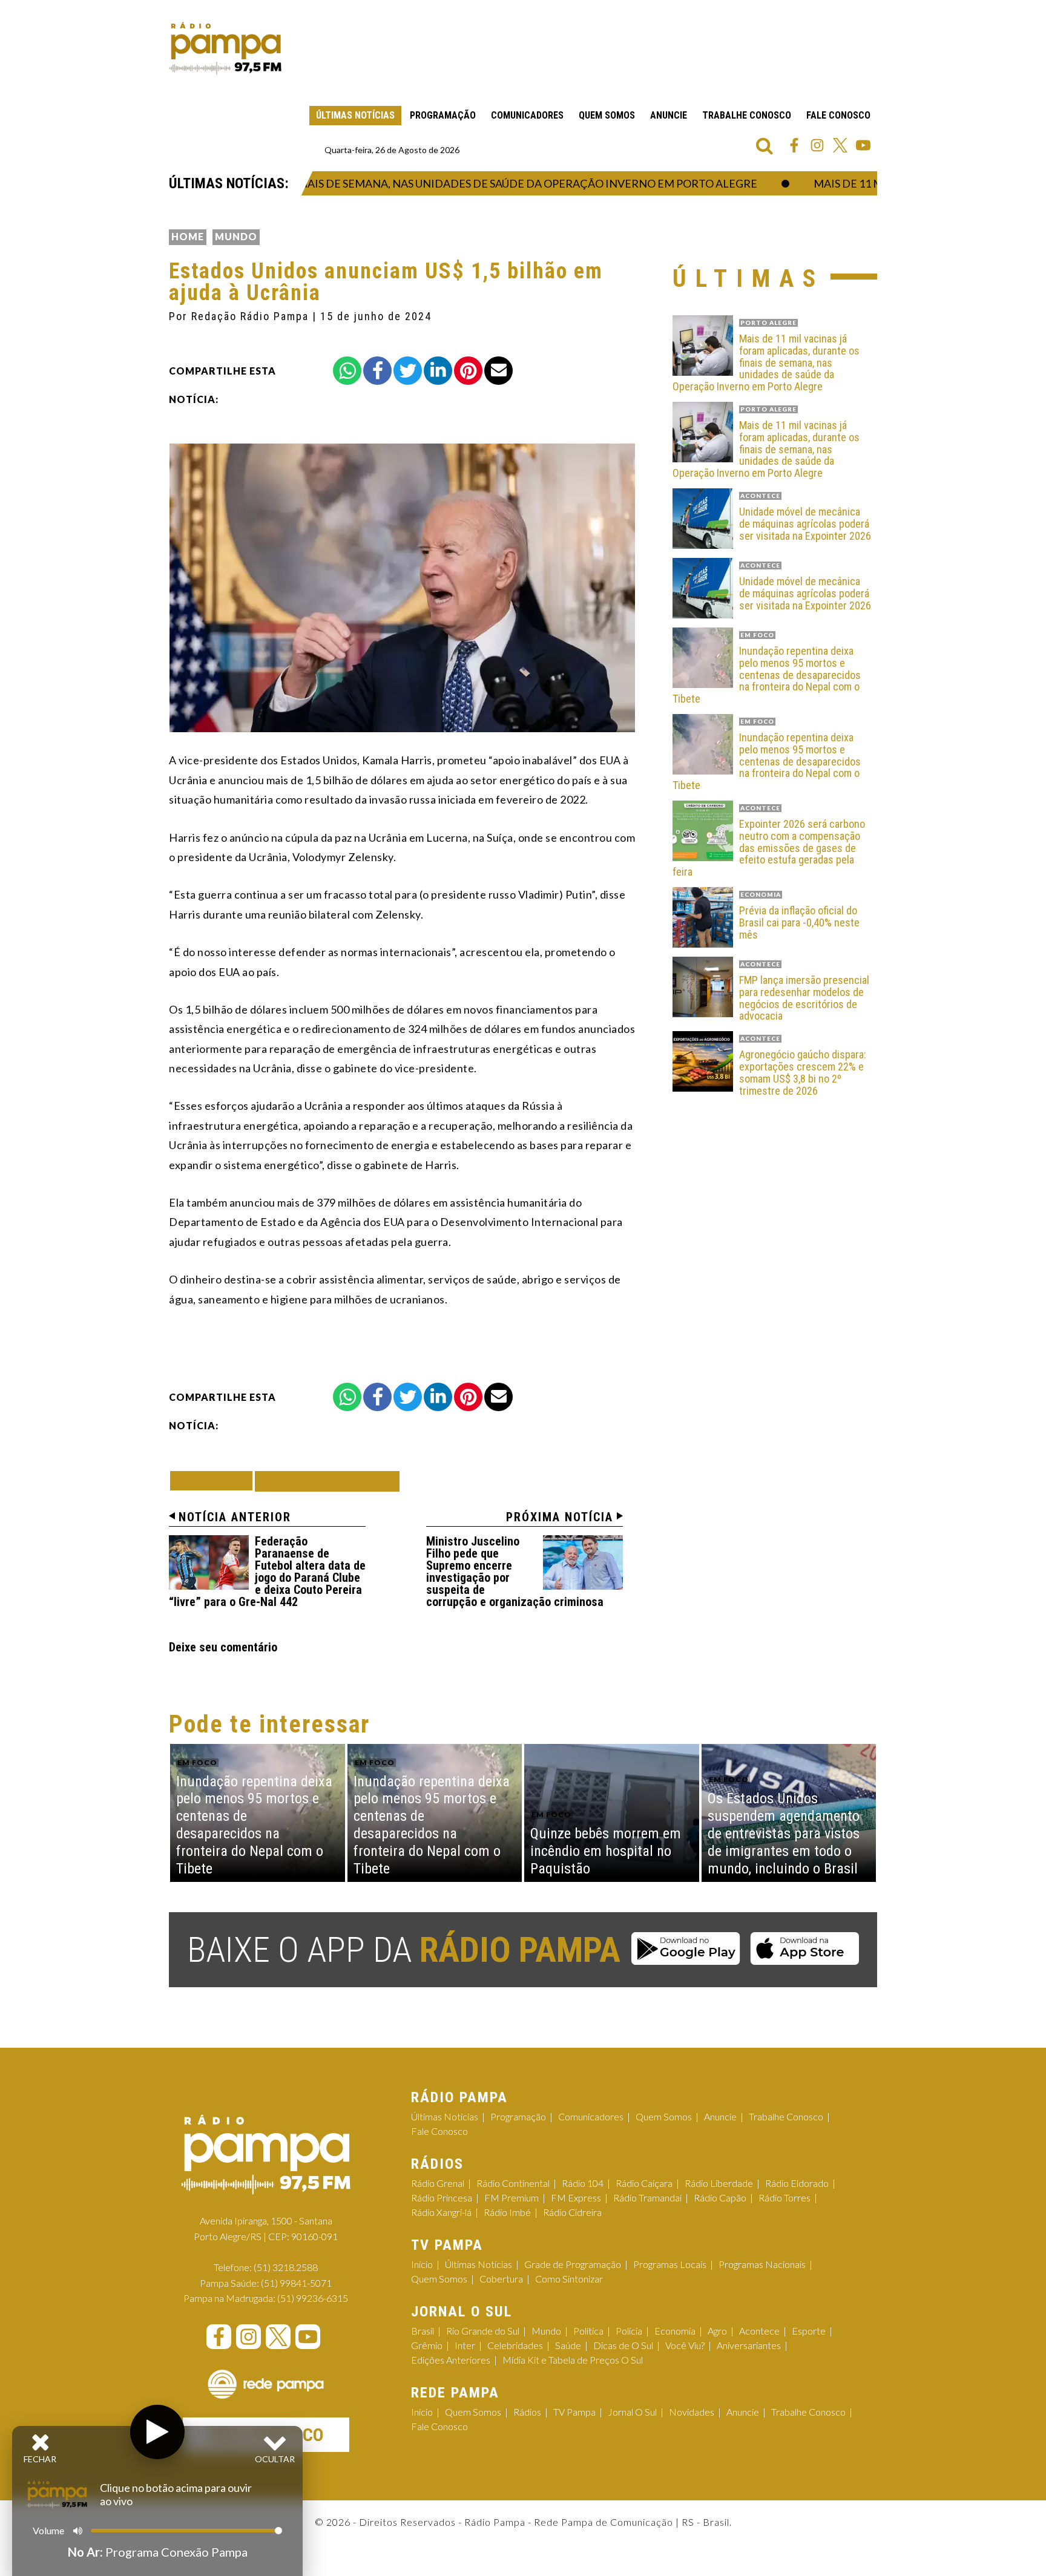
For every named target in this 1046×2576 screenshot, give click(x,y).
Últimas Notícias (355, 115)
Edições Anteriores (451, 2360)
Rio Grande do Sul (483, 2331)
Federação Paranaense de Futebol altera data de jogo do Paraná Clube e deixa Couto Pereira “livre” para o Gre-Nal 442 (267, 1571)
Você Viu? (685, 2345)
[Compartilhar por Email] (498, 371)
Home (188, 236)
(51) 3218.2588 (286, 2267)
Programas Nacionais (762, 2264)
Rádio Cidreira (572, 2212)
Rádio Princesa (442, 2197)
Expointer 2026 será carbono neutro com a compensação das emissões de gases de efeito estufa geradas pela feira (769, 848)
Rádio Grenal (438, 2183)
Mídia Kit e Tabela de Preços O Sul (573, 2360)
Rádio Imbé (507, 2212)
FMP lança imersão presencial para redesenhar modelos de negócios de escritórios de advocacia (804, 998)
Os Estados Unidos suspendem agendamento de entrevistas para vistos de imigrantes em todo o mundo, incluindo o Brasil (784, 1833)
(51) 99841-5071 (296, 2283)
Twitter (840, 145)
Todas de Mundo (327, 1481)
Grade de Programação (573, 2264)
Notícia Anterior (235, 1517)
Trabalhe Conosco (747, 115)
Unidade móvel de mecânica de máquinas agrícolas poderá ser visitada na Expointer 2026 (805, 524)
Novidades (692, 2412)
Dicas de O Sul (623, 2345)
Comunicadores (527, 115)
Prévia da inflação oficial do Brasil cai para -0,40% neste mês (799, 923)
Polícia (629, 2331)
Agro (717, 2331)
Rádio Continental (513, 2183)
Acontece (759, 2331)
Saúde (568, 2345)
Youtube (863, 145)
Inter (465, 2345)
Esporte (809, 2331)
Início (422, 2264)
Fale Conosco (838, 115)
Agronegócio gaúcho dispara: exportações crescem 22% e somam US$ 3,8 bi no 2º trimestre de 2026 (803, 1073)
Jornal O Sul (632, 2412)
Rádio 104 (583, 2183)
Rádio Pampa (225, 48)
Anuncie (669, 115)
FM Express (576, 2197)
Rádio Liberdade (719, 2183)
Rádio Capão (720, 2197)
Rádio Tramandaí (647, 2197)
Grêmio (427, 2345)
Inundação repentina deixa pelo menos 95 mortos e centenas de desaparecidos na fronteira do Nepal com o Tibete (767, 675)
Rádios (527, 2412)
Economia (675, 2331)
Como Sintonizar (569, 2279)
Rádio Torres (784, 2197)
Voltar (215, 1480)
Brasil (423, 2331)
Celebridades (515, 2345)
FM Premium (511, 2197)
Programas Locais (670, 2264)
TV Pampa (574, 2412)
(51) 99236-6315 (313, 2298)
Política (588, 2331)
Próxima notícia (560, 1517)
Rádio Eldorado (797, 2183)
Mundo (236, 236)
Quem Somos (607, 115)
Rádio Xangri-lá (441, 2212)
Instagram (817, 145)
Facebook (794, 145)
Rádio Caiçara (644, 2183)
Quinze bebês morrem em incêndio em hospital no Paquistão (606, 1851)
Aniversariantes (749, 2345)
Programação (443, 115)
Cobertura (501, 2279)
